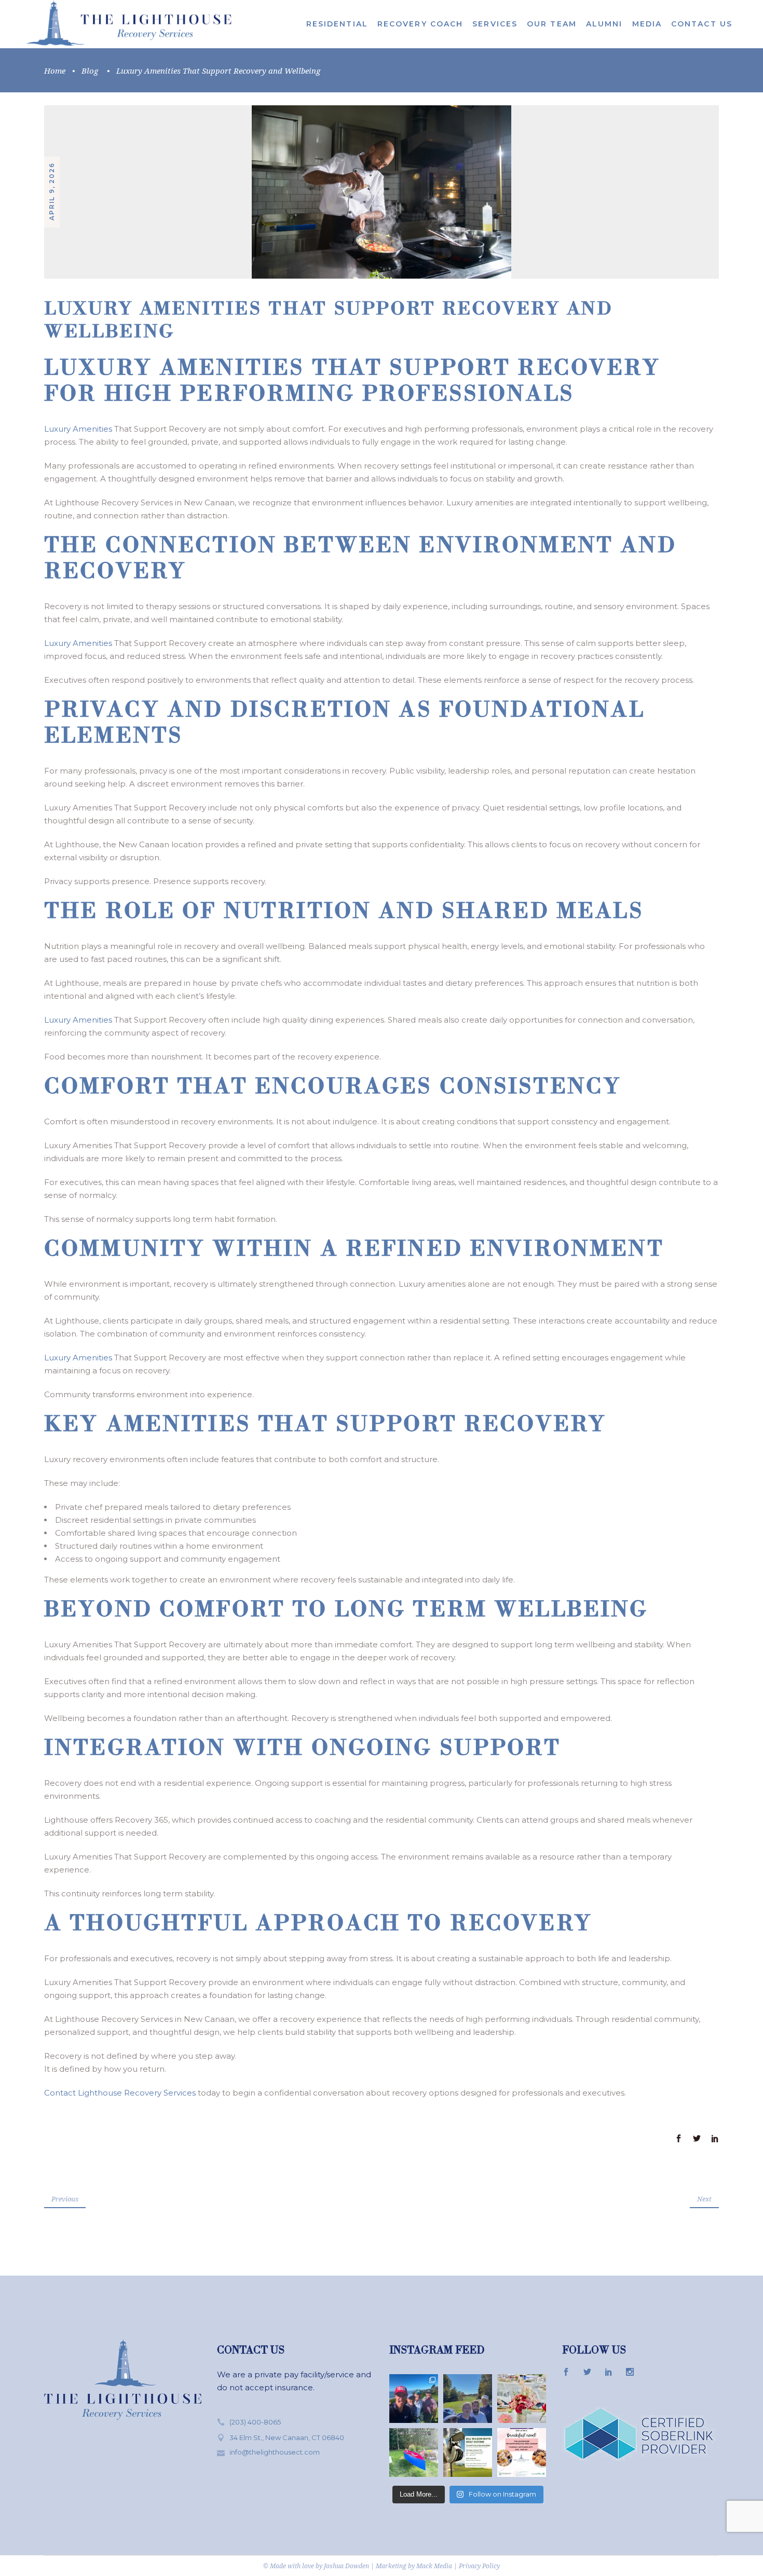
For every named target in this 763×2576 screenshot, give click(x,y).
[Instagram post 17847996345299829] (522, 2453)
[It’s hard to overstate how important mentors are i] (414, 2399)
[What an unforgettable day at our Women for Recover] (522, 2399)
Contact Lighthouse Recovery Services (120, 2093)
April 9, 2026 (52, 191)
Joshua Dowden (346, 2566)
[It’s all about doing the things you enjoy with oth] (468, 2453)
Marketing (391, 2566)
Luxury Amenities (78, 429)
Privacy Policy (479, 2566)
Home (55, 71)
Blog (90, 71)
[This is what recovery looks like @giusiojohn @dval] (468, 2399)
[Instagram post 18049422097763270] (414, 2453)
